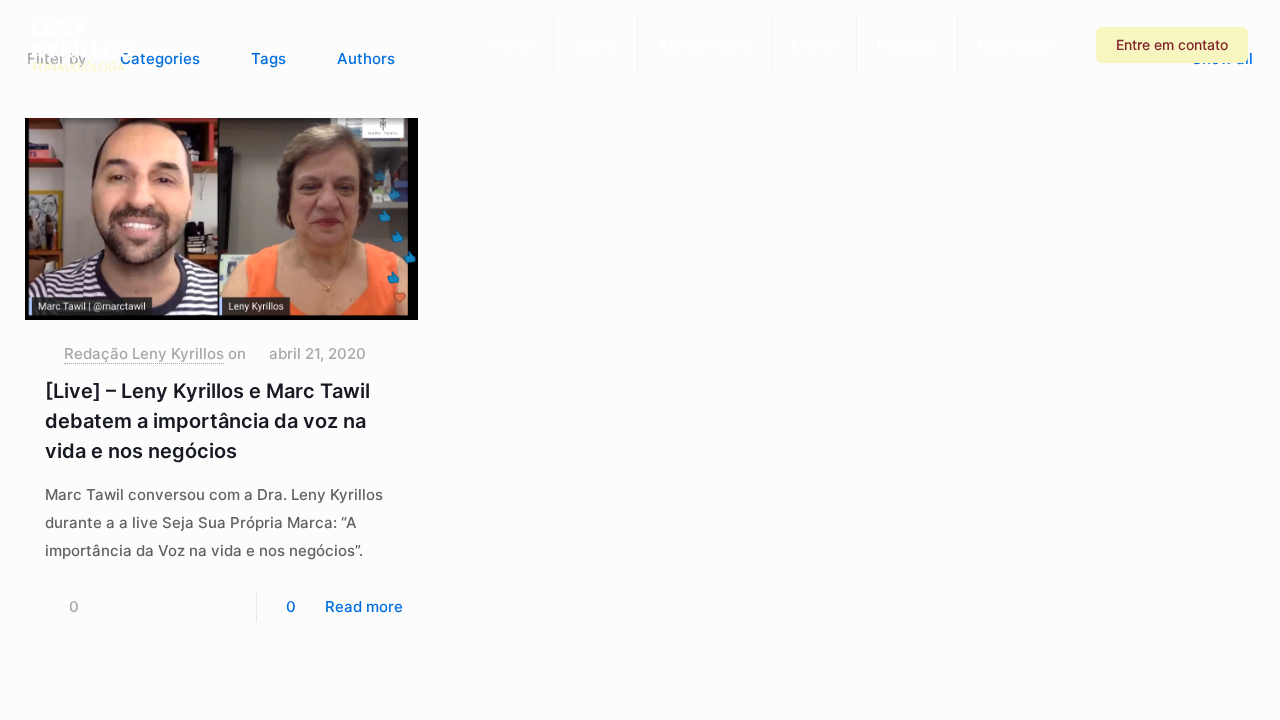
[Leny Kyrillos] (82, 45)
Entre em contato (1172, 44)
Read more (364, 606)
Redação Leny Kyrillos (144, 353)
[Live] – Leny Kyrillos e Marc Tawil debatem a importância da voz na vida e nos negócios (207, 421)
